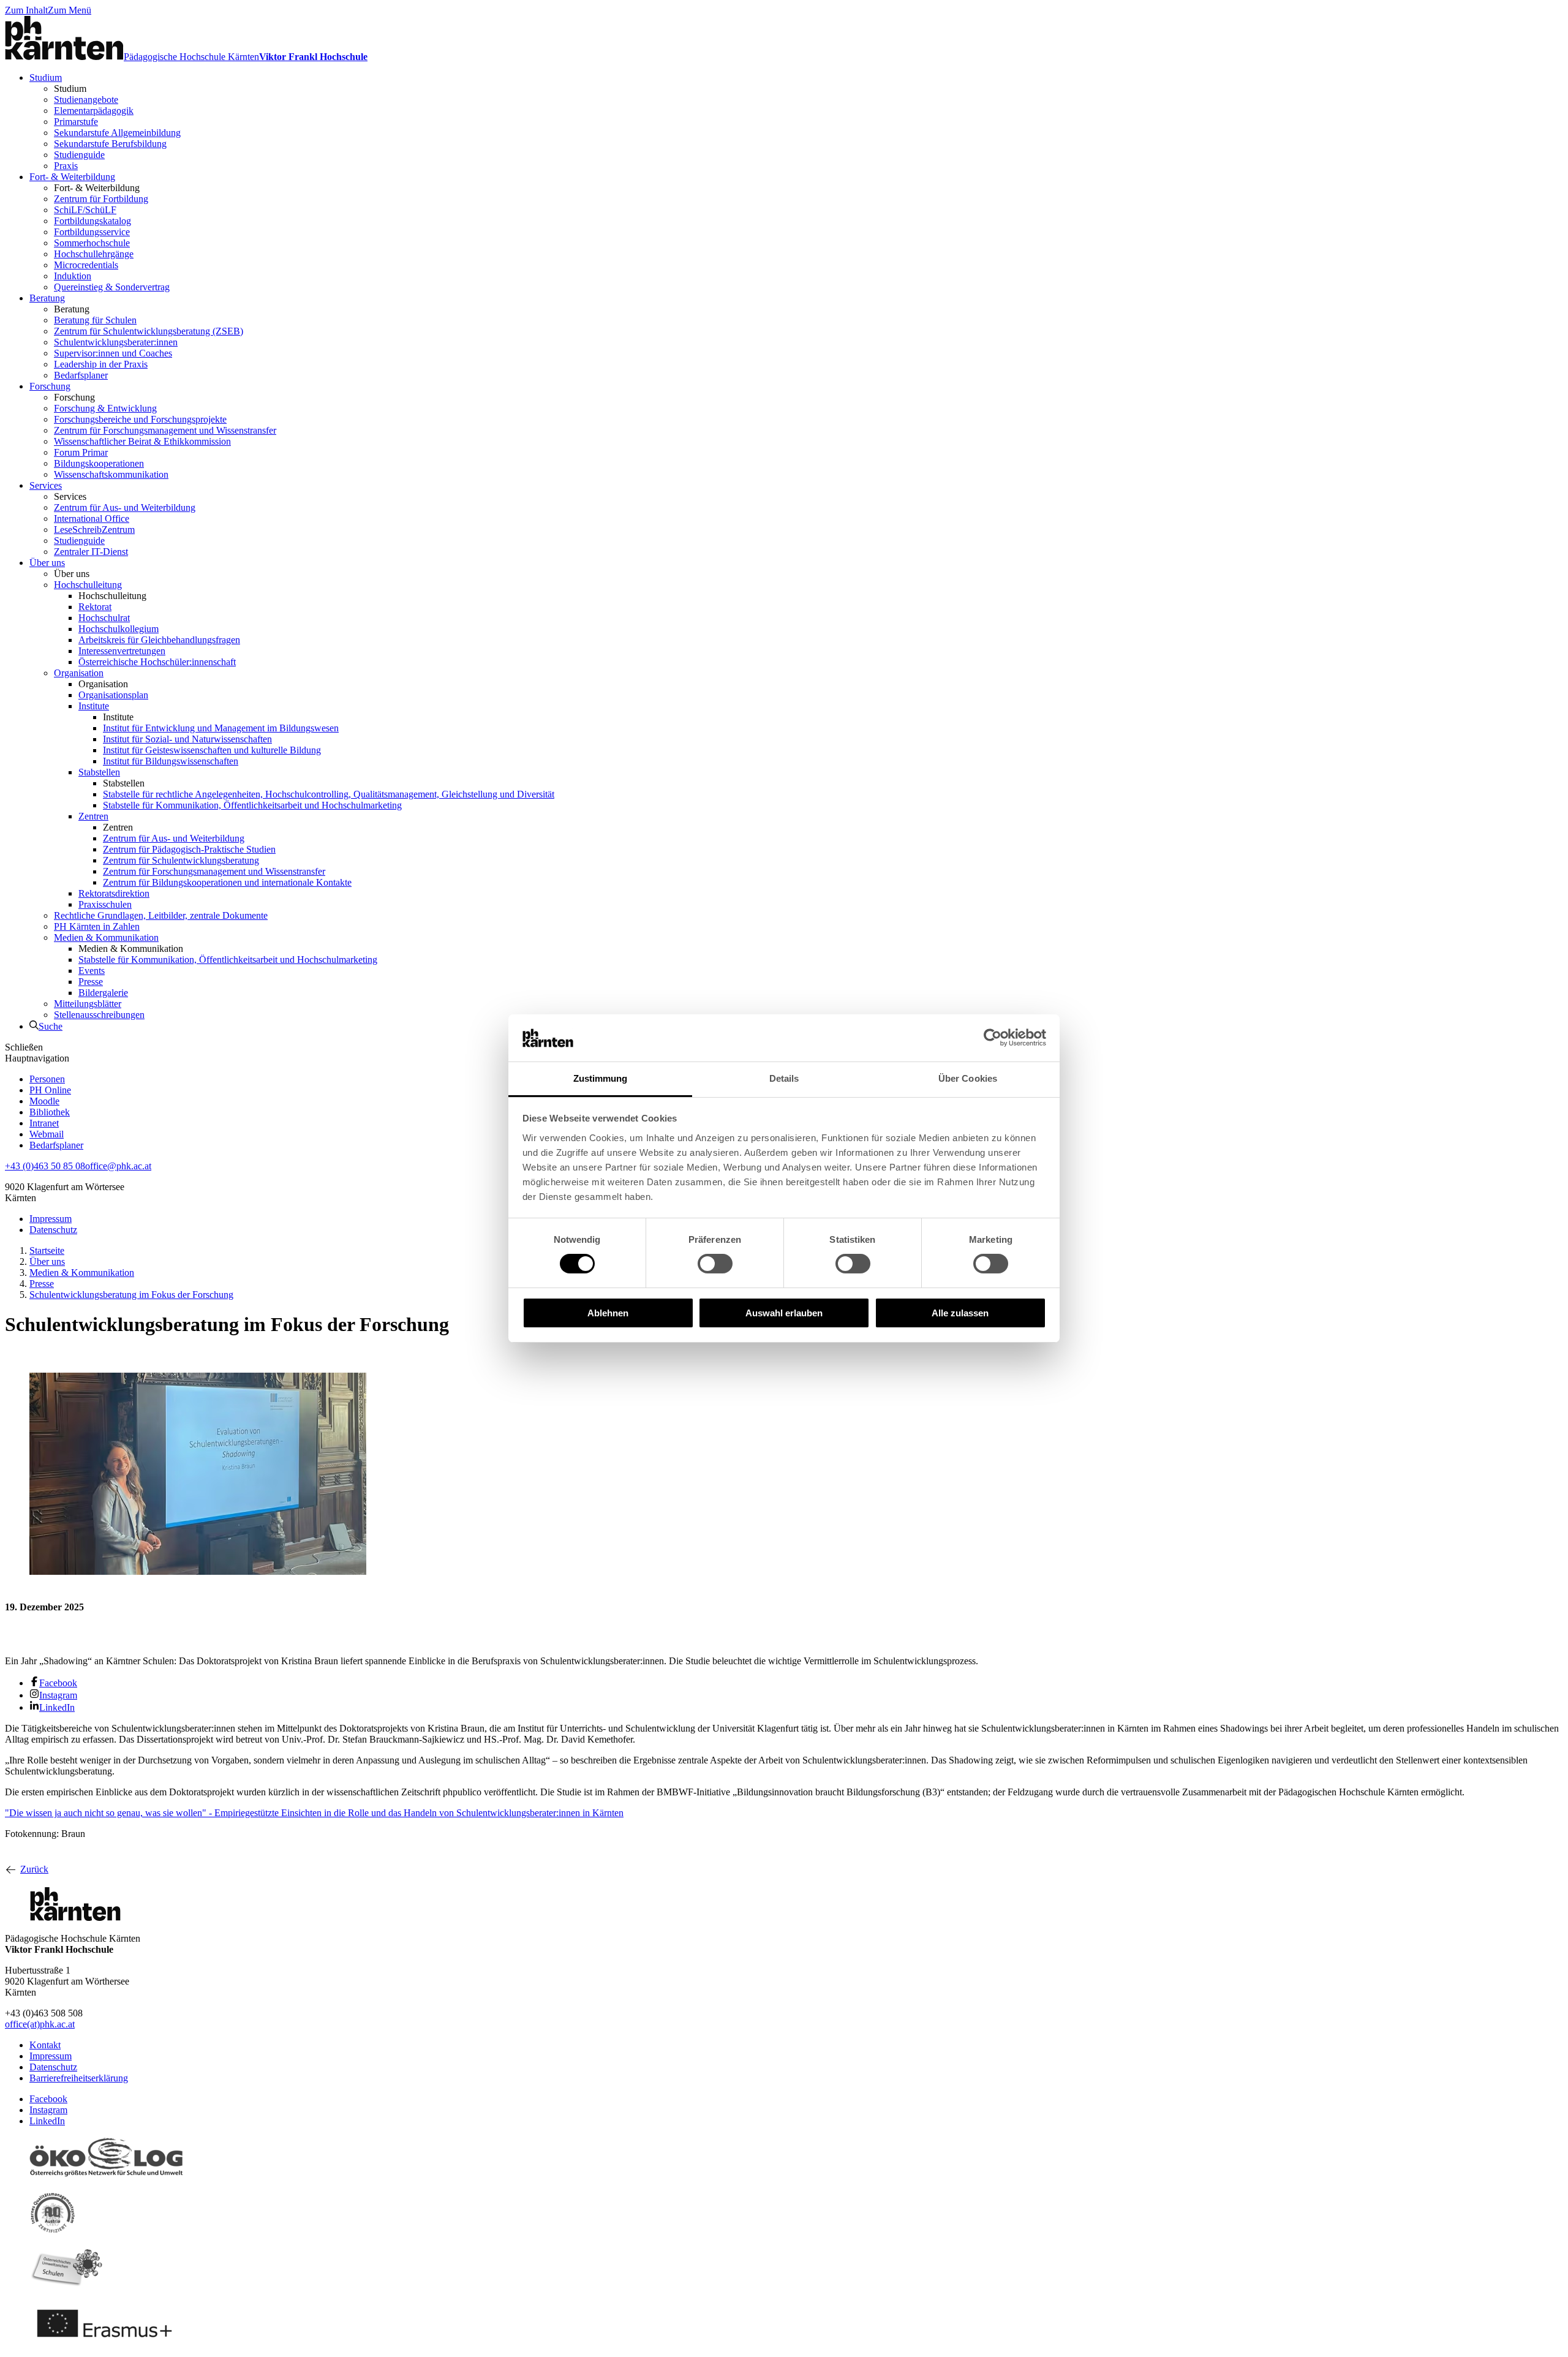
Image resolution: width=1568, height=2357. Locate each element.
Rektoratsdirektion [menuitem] (114, 893)
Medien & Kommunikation (82, 1273)
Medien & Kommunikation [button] (131, 948)
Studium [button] (70, 89)
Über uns (47, 1261)
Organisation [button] (103, 684)
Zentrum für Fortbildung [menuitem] (101, 199)
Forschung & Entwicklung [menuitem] (105, 408)
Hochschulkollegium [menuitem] (119, 629)
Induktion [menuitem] (73, 276)
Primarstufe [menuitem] (76, 122)
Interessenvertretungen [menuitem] (122, 651)
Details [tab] (784, 1078)
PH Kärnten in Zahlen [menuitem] (97, 926)
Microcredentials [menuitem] (86, 265)
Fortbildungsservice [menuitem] (92, 232)
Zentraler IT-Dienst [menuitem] (91, 552)
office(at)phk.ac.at (40, 2024)
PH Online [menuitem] (50, 1090)
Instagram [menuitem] (58, 1695)
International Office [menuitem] (92, 519)
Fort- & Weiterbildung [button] (97, 188)
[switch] (715, 1264)
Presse (42, 1284)
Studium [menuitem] (46, 77)
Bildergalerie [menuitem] (103, 993)
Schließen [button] (24, 1047)
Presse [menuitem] (91, 982)
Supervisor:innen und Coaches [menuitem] (113, 353)
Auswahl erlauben (784, 1313)
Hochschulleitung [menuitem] (88, 585)
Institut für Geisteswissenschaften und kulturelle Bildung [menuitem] (212, 750)
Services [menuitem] (46, 485)
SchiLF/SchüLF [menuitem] (85, 210)
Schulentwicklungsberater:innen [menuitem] (116, 342)
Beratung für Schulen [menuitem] (95, 320)
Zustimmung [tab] (601, 1078)
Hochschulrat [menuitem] (104, 618)
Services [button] (70, 496)
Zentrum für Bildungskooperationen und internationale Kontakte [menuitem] (227, 882)
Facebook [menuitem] (58, 1683)
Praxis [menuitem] (66, 166)
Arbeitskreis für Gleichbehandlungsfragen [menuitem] (159, 640)
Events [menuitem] (92, 971)
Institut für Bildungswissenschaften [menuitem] (171, 761)
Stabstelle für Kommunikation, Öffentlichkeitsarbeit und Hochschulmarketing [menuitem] (252, 805)
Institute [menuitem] (94, 706)
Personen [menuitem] (47, 1079)
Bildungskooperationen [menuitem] (99, 463)
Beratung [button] (72, 309)
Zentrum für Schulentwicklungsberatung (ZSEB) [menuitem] (149, 331)
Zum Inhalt (26, 10)
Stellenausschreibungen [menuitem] (99, 1015)
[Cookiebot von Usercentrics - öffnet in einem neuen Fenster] (993, 1038)
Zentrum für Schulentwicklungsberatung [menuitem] (181, 860)
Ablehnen (608, 1313)
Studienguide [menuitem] (79, 155)
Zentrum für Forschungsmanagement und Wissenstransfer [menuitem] (165, 430)
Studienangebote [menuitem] (86, 100)
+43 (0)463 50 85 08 (45, 1166)
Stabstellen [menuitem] (99, 772)
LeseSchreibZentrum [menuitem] (94, 530)
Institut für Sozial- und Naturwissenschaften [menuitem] (187, 739)
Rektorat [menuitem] (95, 607)
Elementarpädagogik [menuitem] (94, 111)
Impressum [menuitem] (51, 1219)
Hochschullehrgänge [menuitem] (94, 254)
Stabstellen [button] (124, 783)
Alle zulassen (960, 1313)
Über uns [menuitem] (47, 563)
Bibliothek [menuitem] (50, 1112)
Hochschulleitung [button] (112, 596)
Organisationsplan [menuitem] (113, 695)
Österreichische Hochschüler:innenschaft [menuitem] (157, 662)
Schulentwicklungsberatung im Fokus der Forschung (131, 1295)
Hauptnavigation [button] (37, 1058)
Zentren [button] (118, 827)
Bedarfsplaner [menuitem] (81, 375)
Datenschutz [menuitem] (53, 1230)
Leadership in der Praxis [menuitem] (101, 364)
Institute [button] (118, 717)
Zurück (34, 1869)
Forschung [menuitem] (50, 386)
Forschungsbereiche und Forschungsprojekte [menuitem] (140, 419)
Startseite (47, 1250)
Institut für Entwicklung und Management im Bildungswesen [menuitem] (221, 728)
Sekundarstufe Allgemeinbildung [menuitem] (117, 133)
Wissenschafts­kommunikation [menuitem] (111, 474)
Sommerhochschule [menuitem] (92, 243)
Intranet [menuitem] (44, 1123)
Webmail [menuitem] (47, 1134)
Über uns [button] (72, 574)
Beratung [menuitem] (47, 298)
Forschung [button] (74, 397)
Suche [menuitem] (51, 1026)
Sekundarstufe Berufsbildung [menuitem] (110, 144)
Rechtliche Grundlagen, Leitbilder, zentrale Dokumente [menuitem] (161, 915)
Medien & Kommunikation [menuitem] (106, 937)
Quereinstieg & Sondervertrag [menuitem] (112, 287)
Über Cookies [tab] (968, 1078)
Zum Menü (70, 10)
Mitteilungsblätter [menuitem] (88, 1004)
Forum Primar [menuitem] (81, 452)
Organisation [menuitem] (79, 673)
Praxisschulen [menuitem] (105, 904)
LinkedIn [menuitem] (57, 1707)
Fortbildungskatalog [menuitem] (92, 221)
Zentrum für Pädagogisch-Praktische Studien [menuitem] (189, 849)
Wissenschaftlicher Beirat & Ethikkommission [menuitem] (142, 441)
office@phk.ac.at (118, 1166)
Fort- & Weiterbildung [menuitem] (72, 177)
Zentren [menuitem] (93, 816)
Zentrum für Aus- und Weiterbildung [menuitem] (125, 507)
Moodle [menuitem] (44, 1101)
